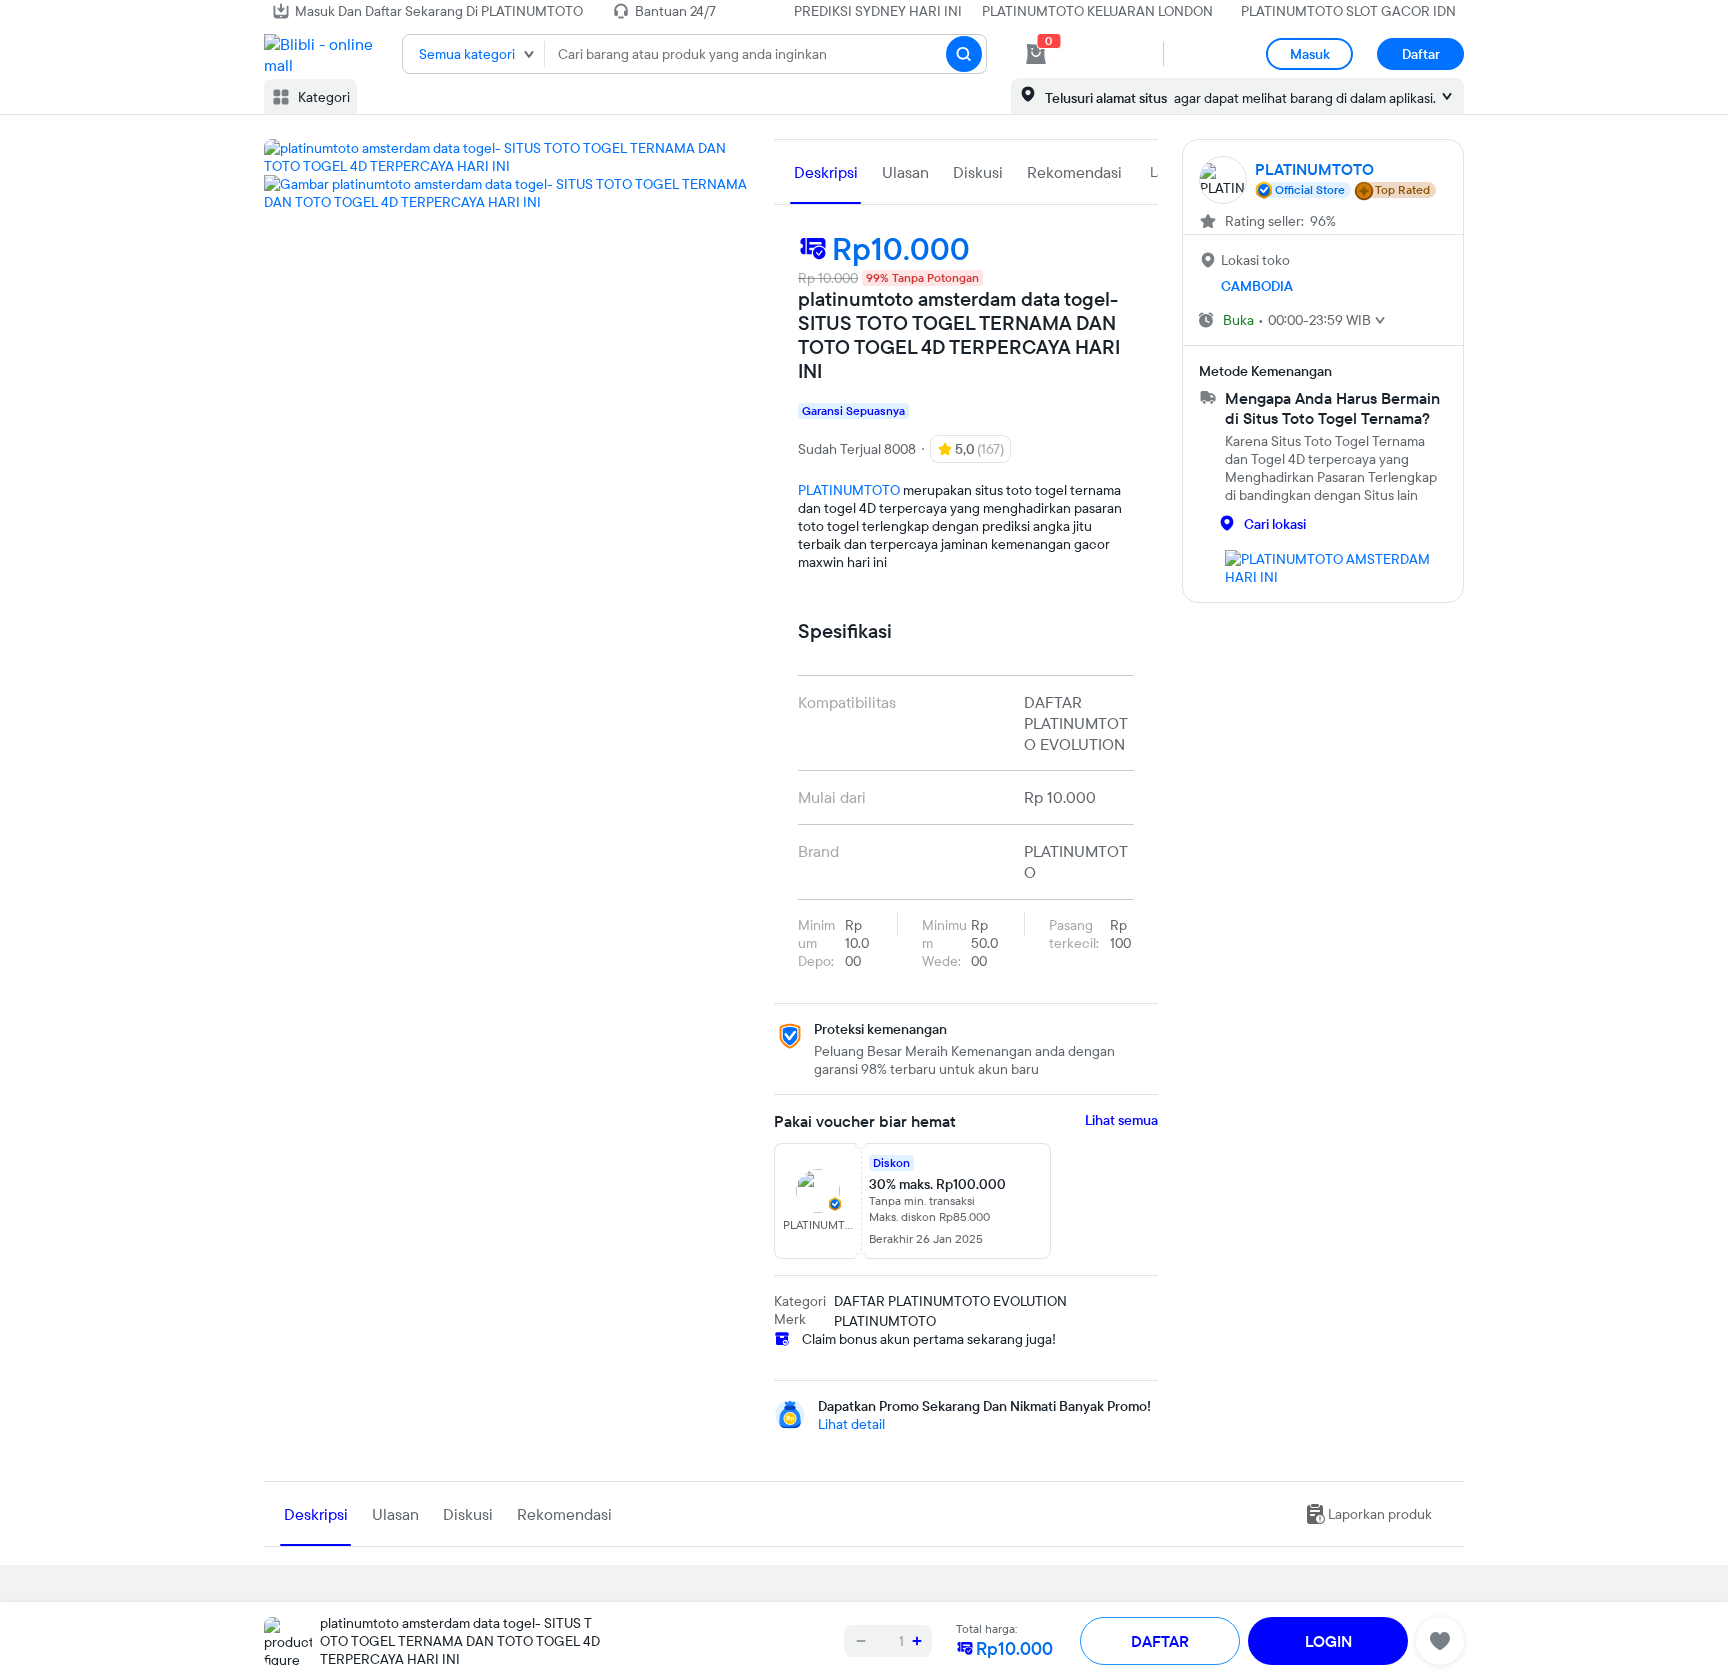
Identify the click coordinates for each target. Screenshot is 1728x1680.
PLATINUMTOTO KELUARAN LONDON (1097, 11)
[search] (964, 54)
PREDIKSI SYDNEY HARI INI (878, 11)
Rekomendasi (1074, 172)
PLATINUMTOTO (849, 490)
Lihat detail (851, 1424)
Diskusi (978, 172)
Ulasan (905, 172)
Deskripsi (826, 172)
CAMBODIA (1257, 286)
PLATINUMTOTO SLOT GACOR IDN (1348, 11)
